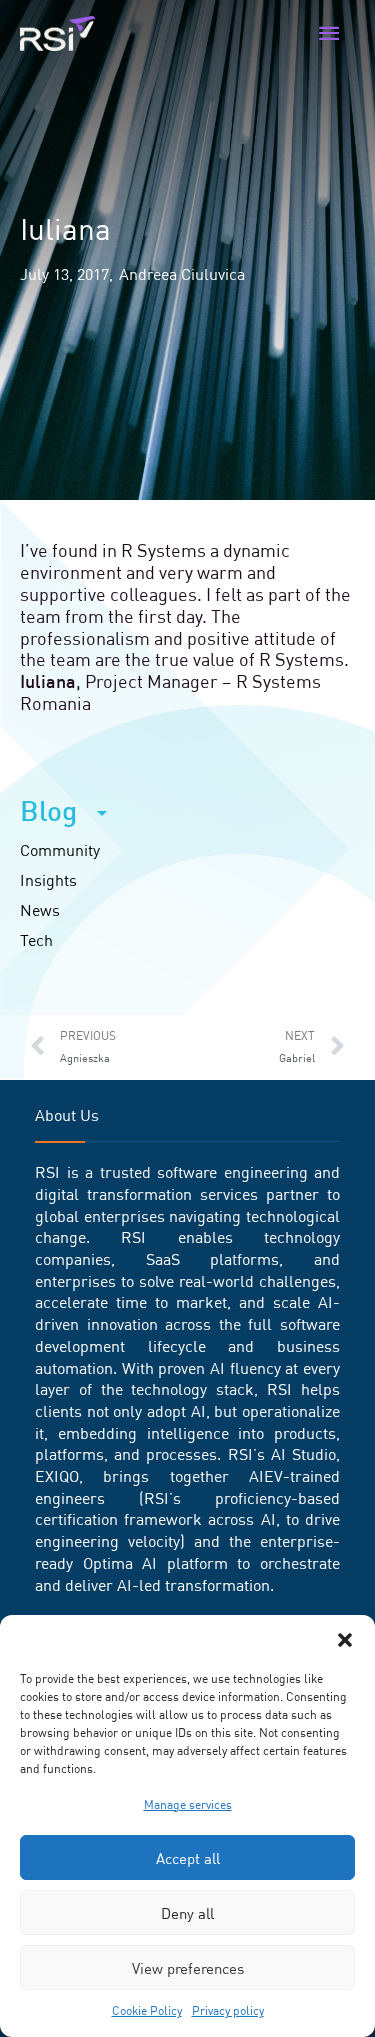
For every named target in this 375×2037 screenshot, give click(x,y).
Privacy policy (228, 2010)
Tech (36, 940)
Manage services (188, 1804)
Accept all (188, 1858)
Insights (48, 880)
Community (60, 850)
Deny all (187, 1913)
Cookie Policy (147, 2010)
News (40, 910)
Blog (48, 811)
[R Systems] (57, 34)
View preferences (188, 1968)
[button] (345, 1640)
